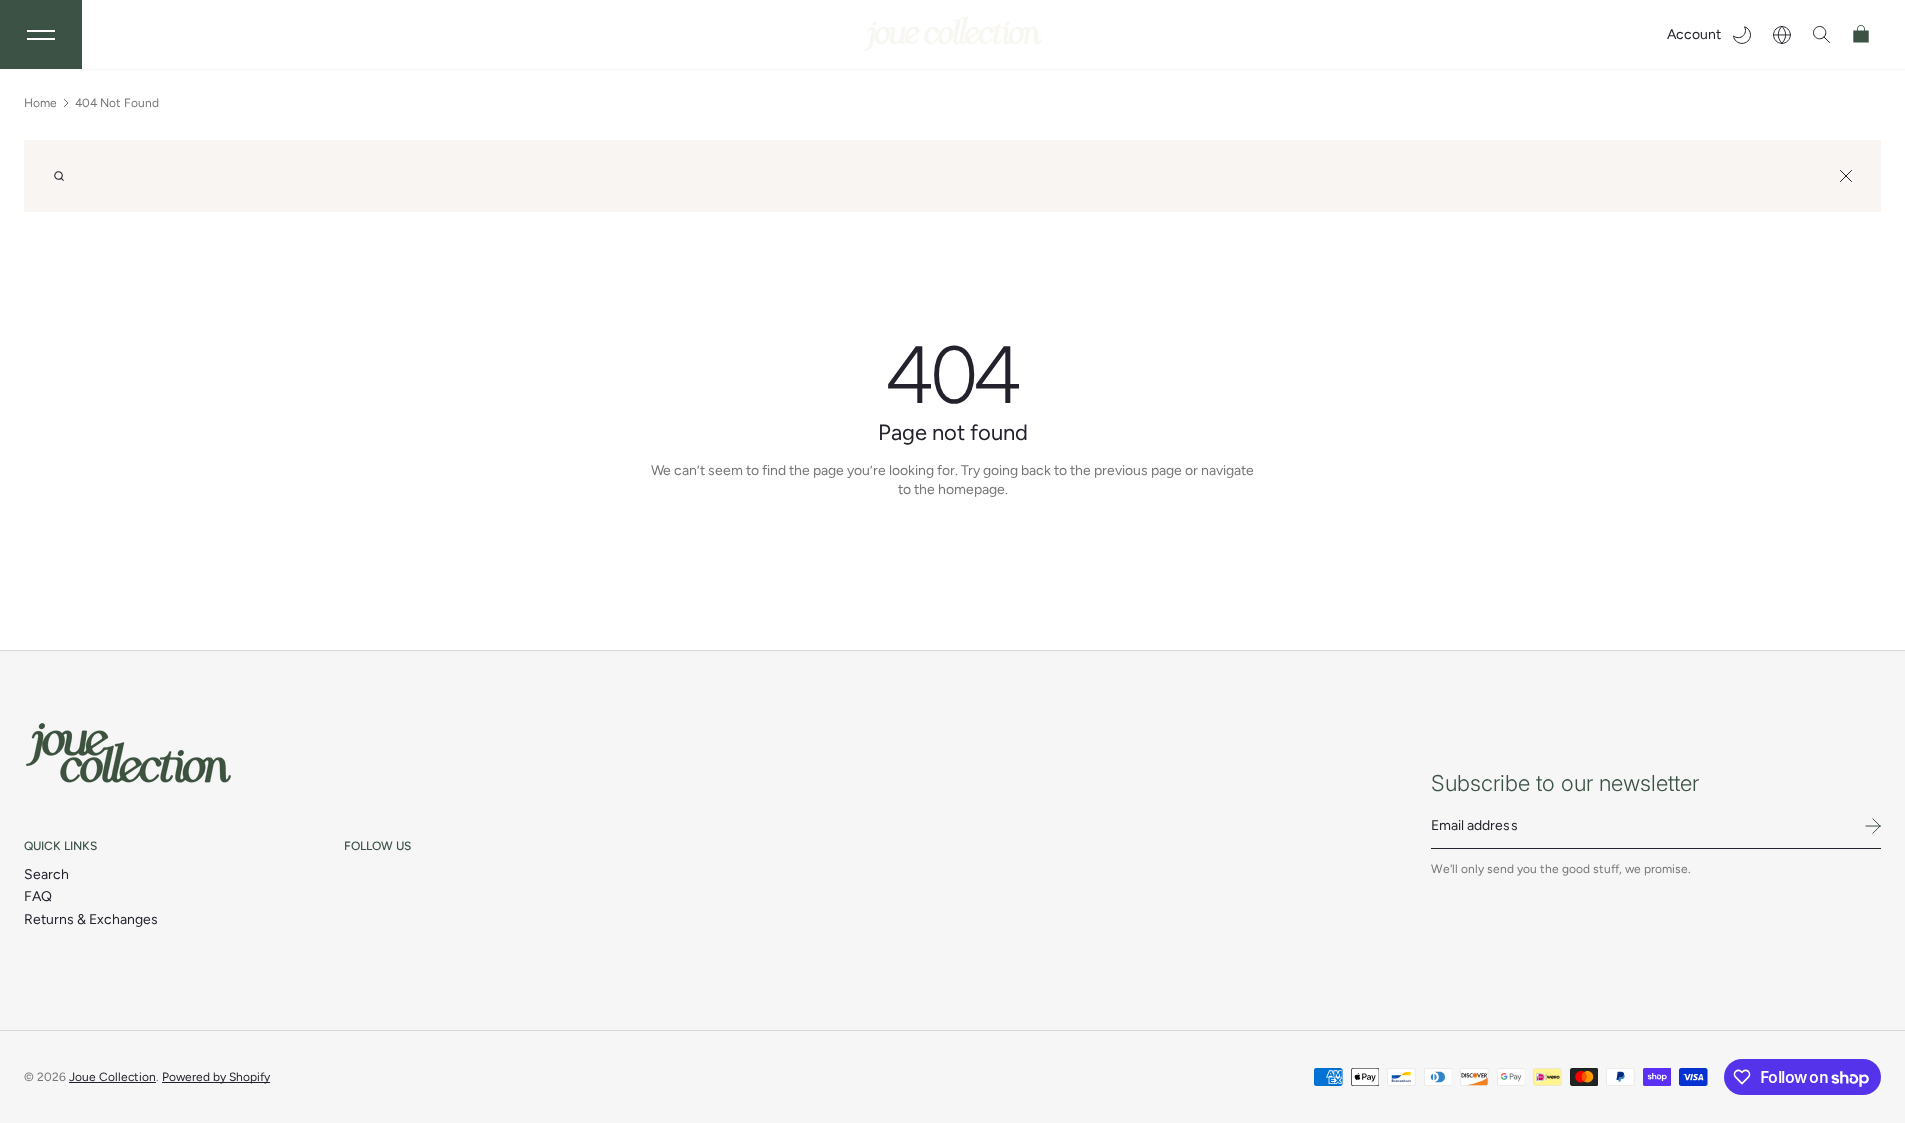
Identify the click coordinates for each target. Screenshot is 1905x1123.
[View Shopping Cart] (1862, 34)
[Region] (1782, 34)
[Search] (59, 176)
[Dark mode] (1742, 34)
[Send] (1873, 826)
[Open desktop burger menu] (41, 34)
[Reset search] (1846, 176)
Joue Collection (112, 1077)
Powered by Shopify (216, 1077)
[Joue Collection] (129, 753)
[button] (1822, 34)
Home (40, 103)
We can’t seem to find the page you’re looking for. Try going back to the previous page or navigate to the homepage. (952, 480)
